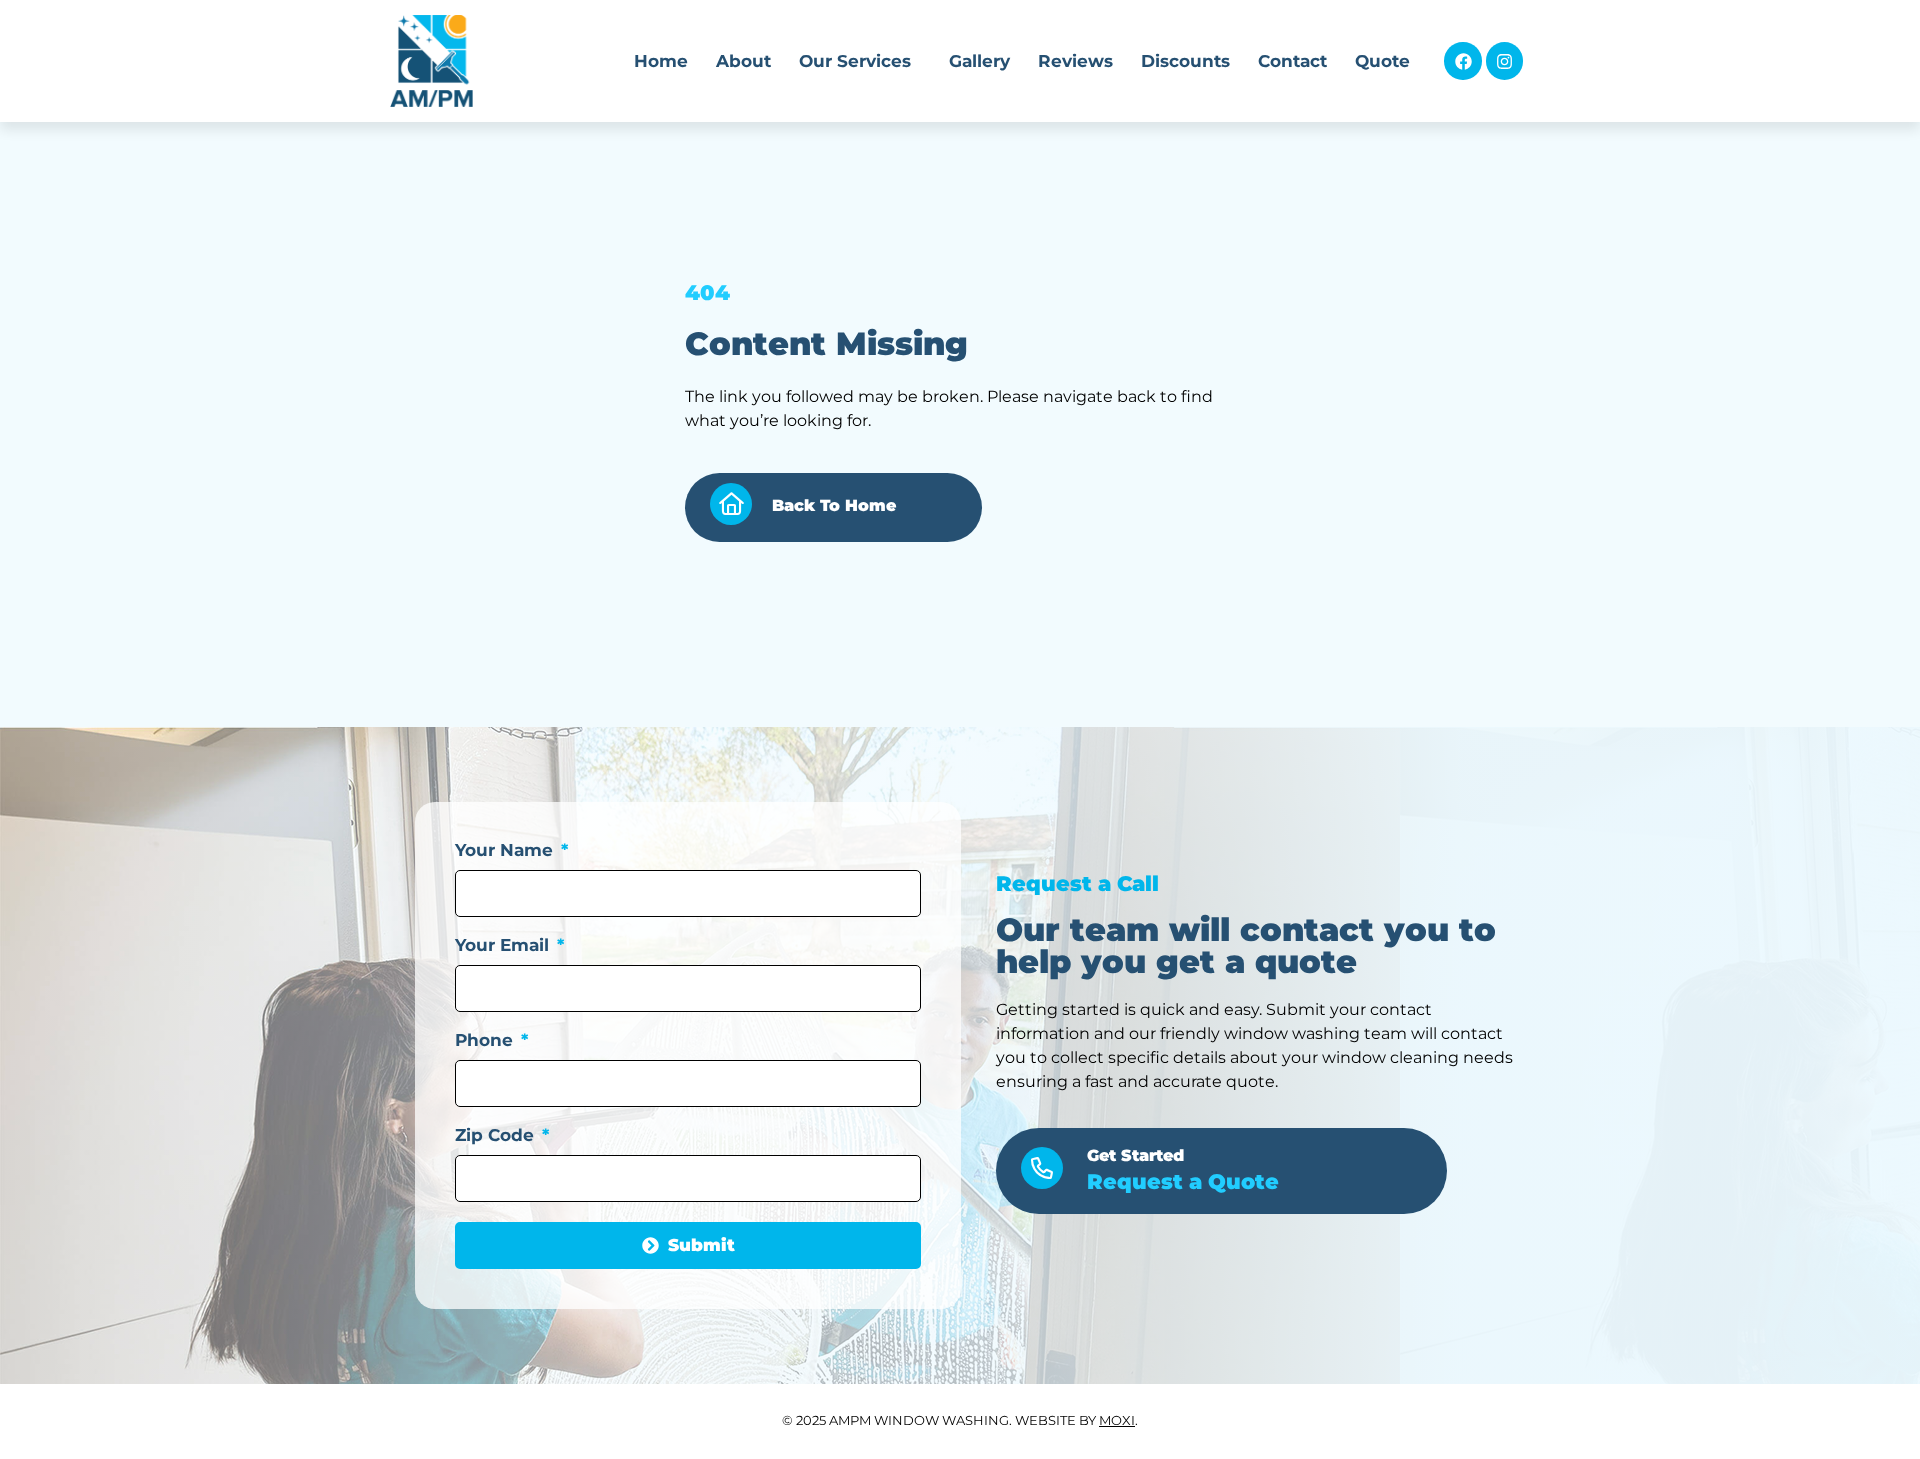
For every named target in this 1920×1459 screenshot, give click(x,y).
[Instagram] (1504, 60)
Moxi (1117, 1420)
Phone (486, 1041)
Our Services (855, 61)
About (743, 61)
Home (661, 61)
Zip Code (497, 1136)
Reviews (1075, 61)
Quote (1382, 61)
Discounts (1185, 61)
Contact (1292, 61)
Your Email (504, 946)
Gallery (979, 61)
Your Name (506, 851)
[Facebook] (1462, 60)
